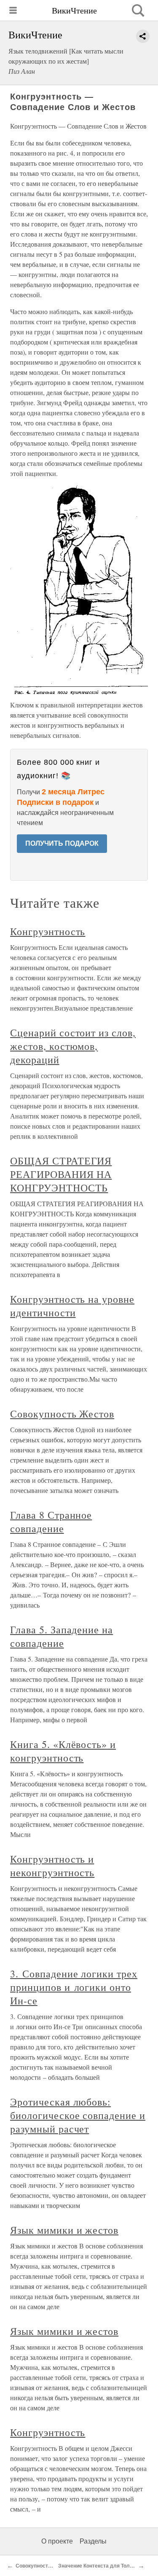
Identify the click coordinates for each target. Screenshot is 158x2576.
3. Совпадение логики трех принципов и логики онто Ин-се (74, 1987)
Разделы (93, 2541)
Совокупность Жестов (62, 1414)
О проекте (57, 2541)
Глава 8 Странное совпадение (51, 1522)
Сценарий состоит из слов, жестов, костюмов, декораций (73, 1046)
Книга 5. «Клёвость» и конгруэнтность (63, 1751)
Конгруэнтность (48, 931)
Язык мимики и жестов (64, 2230)
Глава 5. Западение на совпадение (62, 1636)
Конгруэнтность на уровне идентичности (72, 1306)
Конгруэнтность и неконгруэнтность (52, 1866)
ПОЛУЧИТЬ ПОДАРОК (62, 843)
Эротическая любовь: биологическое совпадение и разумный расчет (78, 2115)
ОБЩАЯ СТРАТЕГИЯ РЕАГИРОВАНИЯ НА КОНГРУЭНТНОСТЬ (61, 1174)
